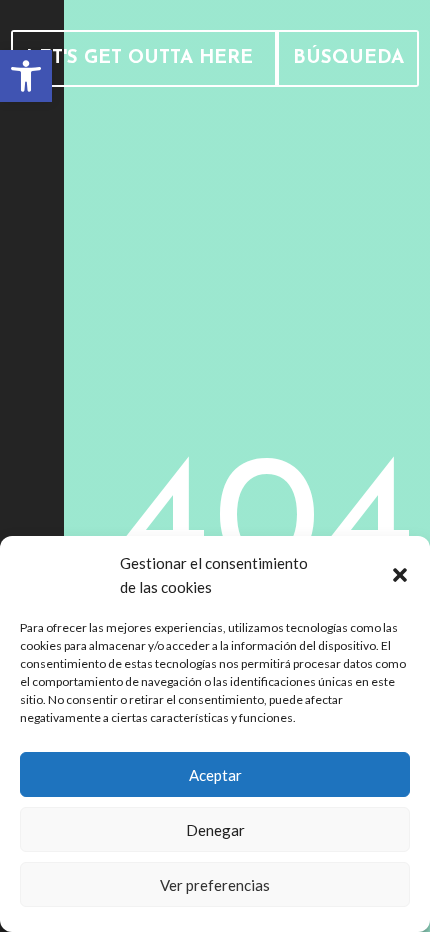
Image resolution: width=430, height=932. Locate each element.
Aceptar (215, 775)
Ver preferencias (215, 885)
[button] (400, 575)
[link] (26, 76)
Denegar (215, 830)
